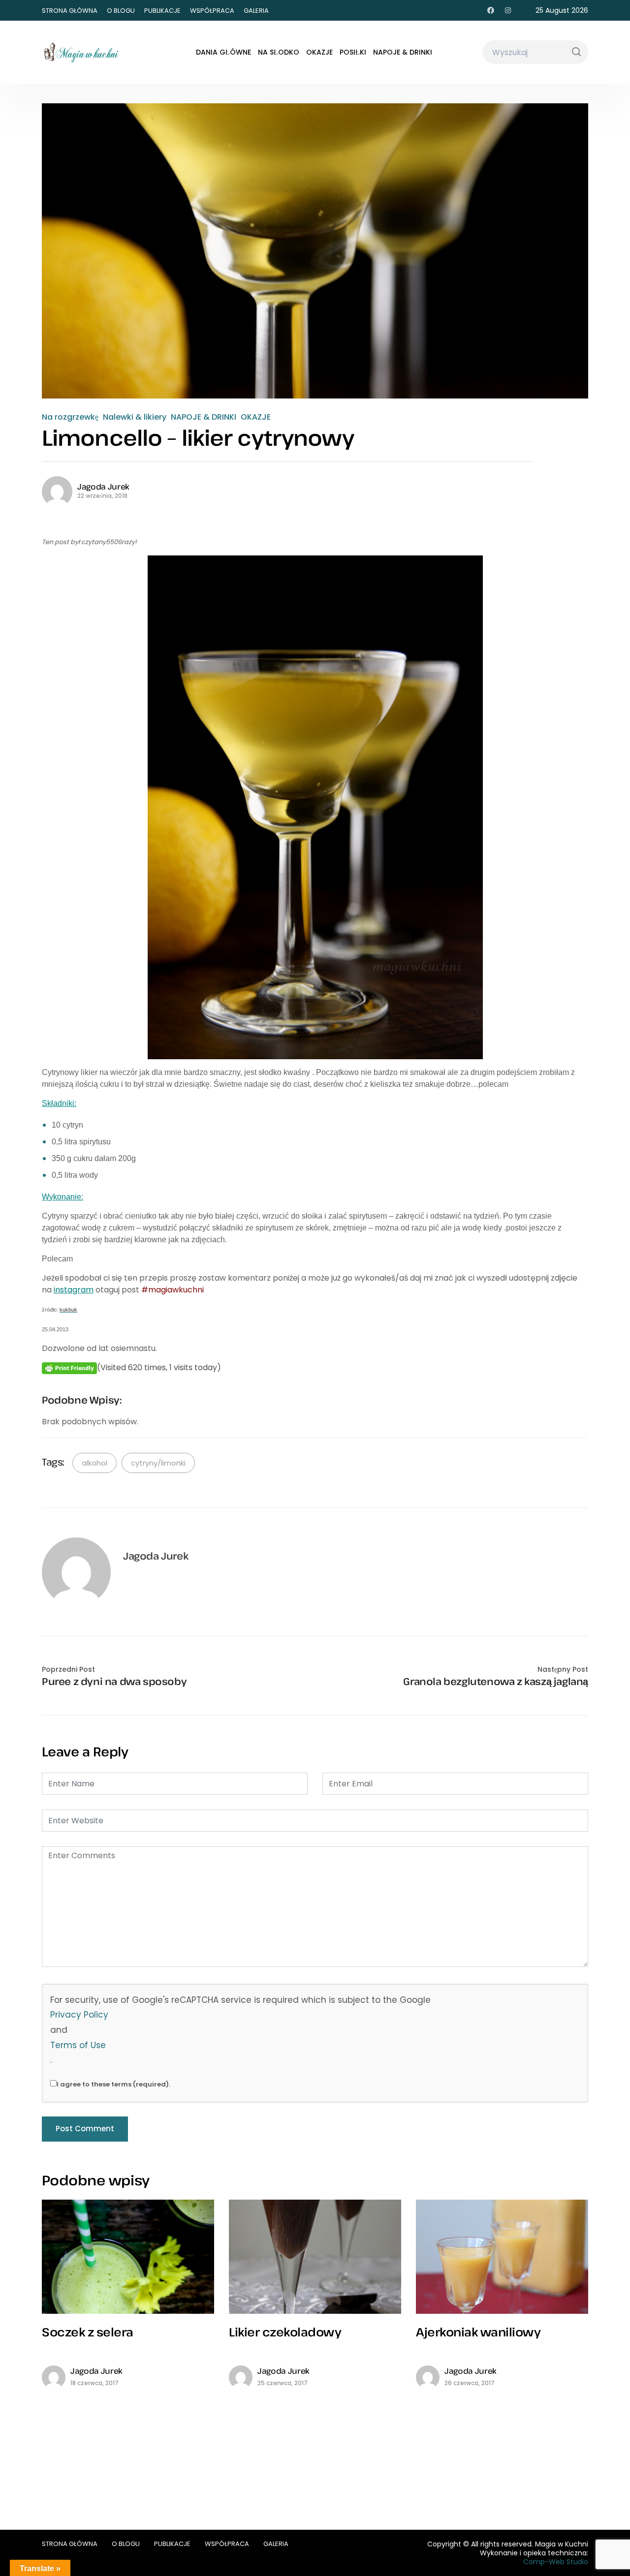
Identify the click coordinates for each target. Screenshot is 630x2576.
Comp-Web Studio (556, 2562)
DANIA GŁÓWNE (223, 52)
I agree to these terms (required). (113, 2084)
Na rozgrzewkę (70, 417)
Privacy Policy (79, 2015)
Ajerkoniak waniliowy (478, 2332)
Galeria (256, 11)
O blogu (121, 11)
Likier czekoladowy (285, 2332)
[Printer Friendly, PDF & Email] (69, 1368)
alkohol (94, 1463)
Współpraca (212, 11)
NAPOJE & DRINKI (403, 52)
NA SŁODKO (279, 52)
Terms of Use (78, 2045)
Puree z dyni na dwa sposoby (114, 1682)
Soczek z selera (88, 2332)
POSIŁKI (353, 52)
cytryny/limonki (158, 1463)
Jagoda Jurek (103, 487)
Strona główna (70, 11)
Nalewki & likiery (135, 417)
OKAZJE (319, 52)
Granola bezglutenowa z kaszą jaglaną (496, 1682)
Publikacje (162, 11)
